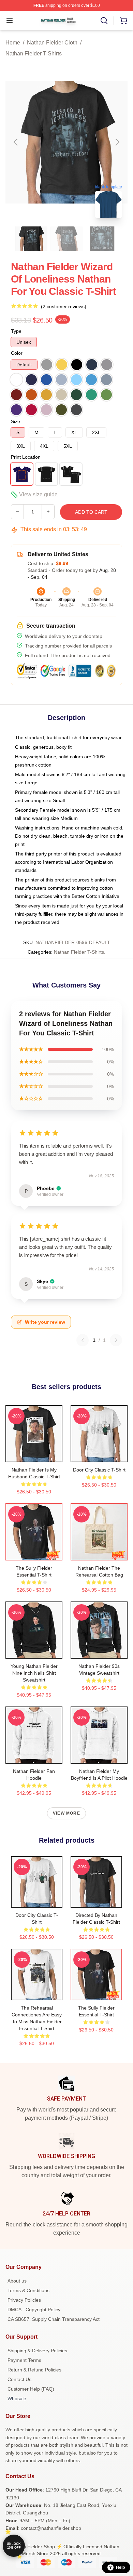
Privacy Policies (24, 2300)
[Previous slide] (16, 142)
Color (17, 353)
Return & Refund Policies (34, 2370)
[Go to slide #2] (66, 239)
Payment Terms (24, 2360)
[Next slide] (117, 142)
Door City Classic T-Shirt (99, 1470)
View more (66, 1813)
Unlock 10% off (14, 2546)
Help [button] (120, 2567)
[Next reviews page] (116, 1340)
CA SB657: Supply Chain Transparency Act (54, 2319)
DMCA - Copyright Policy (34, 2310)
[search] (104, 21)
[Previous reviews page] (83, 1340)
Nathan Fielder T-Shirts (34, 54)
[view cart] (123, 21)
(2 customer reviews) (64, 306)
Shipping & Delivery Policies (37, 2351)
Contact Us (19, 2379)
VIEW (34, 1455)
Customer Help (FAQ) (31, 2389)
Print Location (26, 457)
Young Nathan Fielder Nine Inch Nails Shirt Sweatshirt (34, 1673)
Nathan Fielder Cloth (52, 43)
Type (16, 331)
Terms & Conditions (28, 2290)
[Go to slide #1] (31, 239)
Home (13, 43)
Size (16, 421)
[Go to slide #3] (102, 239)
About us (17, 2281)
